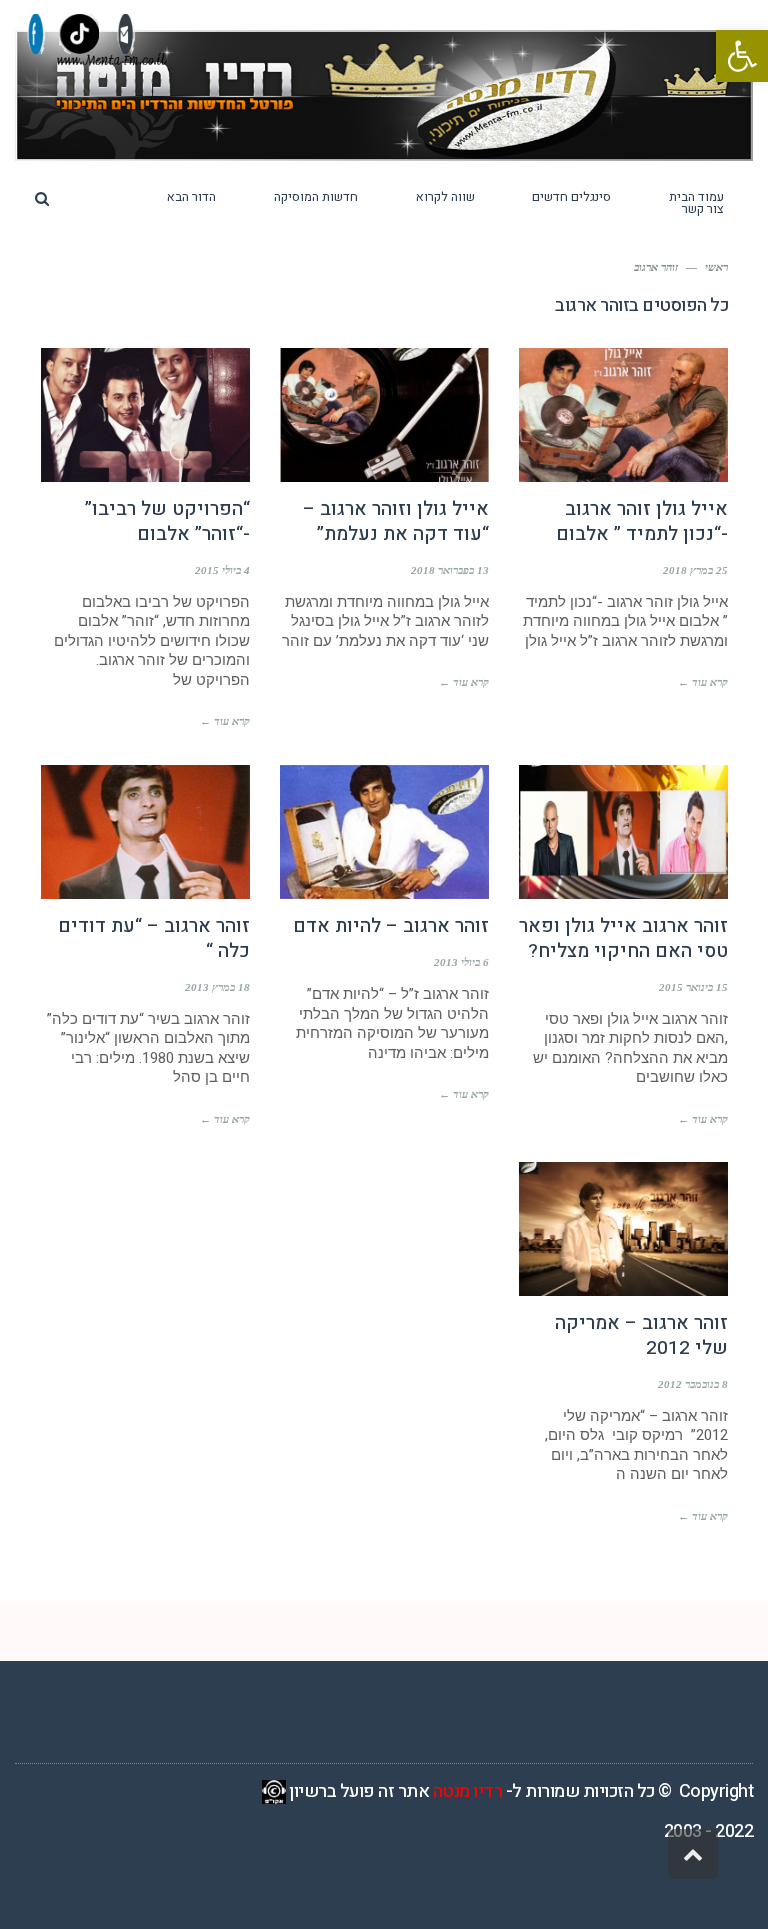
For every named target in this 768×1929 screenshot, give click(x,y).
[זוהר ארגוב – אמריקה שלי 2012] (623, 1229)
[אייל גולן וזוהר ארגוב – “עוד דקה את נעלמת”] (384, 415)
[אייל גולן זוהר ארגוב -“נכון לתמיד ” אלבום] (623, 415)
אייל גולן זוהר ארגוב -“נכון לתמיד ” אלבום (642, 521)
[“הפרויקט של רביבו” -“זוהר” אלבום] (145, 415)
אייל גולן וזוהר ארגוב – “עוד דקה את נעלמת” (396, 521)
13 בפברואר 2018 (450, 570)
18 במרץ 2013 (217, 987)
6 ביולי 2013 (461, 962)
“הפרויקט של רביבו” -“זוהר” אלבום (167, 521)
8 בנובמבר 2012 (693, 1384)
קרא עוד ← (703, 682)
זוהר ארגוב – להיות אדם (391, 926)
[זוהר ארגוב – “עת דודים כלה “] (145, 832)
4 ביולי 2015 (222, 570)
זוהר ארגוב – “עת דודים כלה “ (154, 938)
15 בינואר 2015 (693, 987)
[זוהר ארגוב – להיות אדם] (384, 832)
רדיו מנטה (468, 1791)
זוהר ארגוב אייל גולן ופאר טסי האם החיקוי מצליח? (623, 938)
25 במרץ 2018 (695, 570)
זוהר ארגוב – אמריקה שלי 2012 (641, 1335)
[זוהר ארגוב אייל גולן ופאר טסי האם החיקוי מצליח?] (623, 832)
